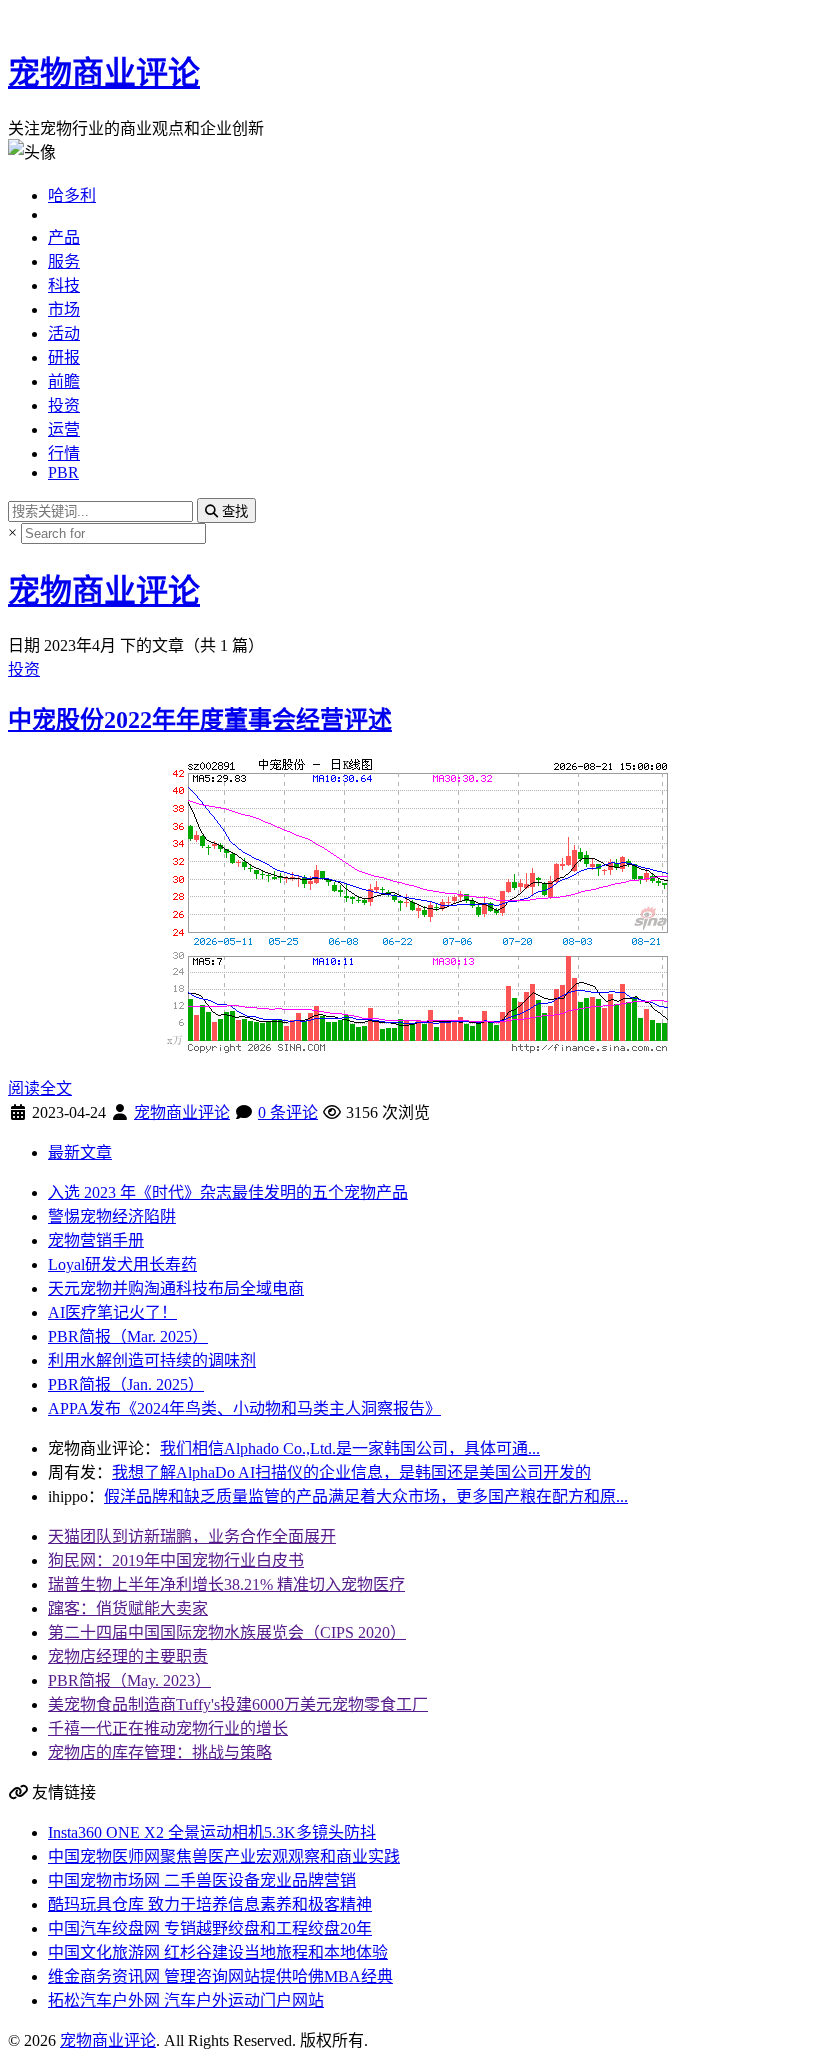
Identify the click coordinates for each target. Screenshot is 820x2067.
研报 (64, 357)
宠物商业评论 (104, 73)
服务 (64, 261)
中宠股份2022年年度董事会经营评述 (200, 720)
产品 (64, 237)
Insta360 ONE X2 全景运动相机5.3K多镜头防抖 (212, 1832)
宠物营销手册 (96, 1240)
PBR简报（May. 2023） (129, 1680)
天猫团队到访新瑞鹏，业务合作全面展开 (192, 1536)
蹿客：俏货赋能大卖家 (128, 1608)
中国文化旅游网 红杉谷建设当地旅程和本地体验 (218, 1952)
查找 (233, 511)
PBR (63, 472)
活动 (64, 333)
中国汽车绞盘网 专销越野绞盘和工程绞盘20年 (210, 1928)
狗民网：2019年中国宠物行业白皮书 (176, 1560)
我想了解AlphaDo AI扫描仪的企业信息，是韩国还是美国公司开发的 (351, 1472)
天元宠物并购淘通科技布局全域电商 (176, 1288)
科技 (64, 285)
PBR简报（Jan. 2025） (126, 1384)
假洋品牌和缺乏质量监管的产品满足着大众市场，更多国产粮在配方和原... (366, 1496)
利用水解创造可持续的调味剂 (152, 1360)
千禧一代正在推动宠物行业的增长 (168, 1728)
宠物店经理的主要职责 (128, 1656)
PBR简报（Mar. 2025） (128, 1336)
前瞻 (64, 381)
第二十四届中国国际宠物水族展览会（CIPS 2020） (227, 1632)
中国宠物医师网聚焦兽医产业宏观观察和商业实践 (224, 1856)
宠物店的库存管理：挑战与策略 (160, 1752)
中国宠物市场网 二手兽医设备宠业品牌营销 (202, 1880)
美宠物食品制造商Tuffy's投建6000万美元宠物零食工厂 (238, 1704)
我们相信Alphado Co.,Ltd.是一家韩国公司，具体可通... (350, 1448)
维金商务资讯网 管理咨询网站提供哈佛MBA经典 (220, 1976)
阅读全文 (40, 1088)
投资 (64, 405)
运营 (64, 429)
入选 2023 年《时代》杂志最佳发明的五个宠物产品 (228, 1192)
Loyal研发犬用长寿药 (122, 1264)
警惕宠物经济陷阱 (112, 1216)
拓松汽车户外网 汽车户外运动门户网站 (186, 2000)
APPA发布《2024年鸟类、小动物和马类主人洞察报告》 (244, 1408)
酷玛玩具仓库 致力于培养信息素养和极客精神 (210, 1904)
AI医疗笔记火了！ (112, 1312)
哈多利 (72, 195)
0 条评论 (288, 1112)
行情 (64, 453)
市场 (64, 309)
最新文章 (80, 1152)
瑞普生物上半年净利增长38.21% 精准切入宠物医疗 (226, 1584)
